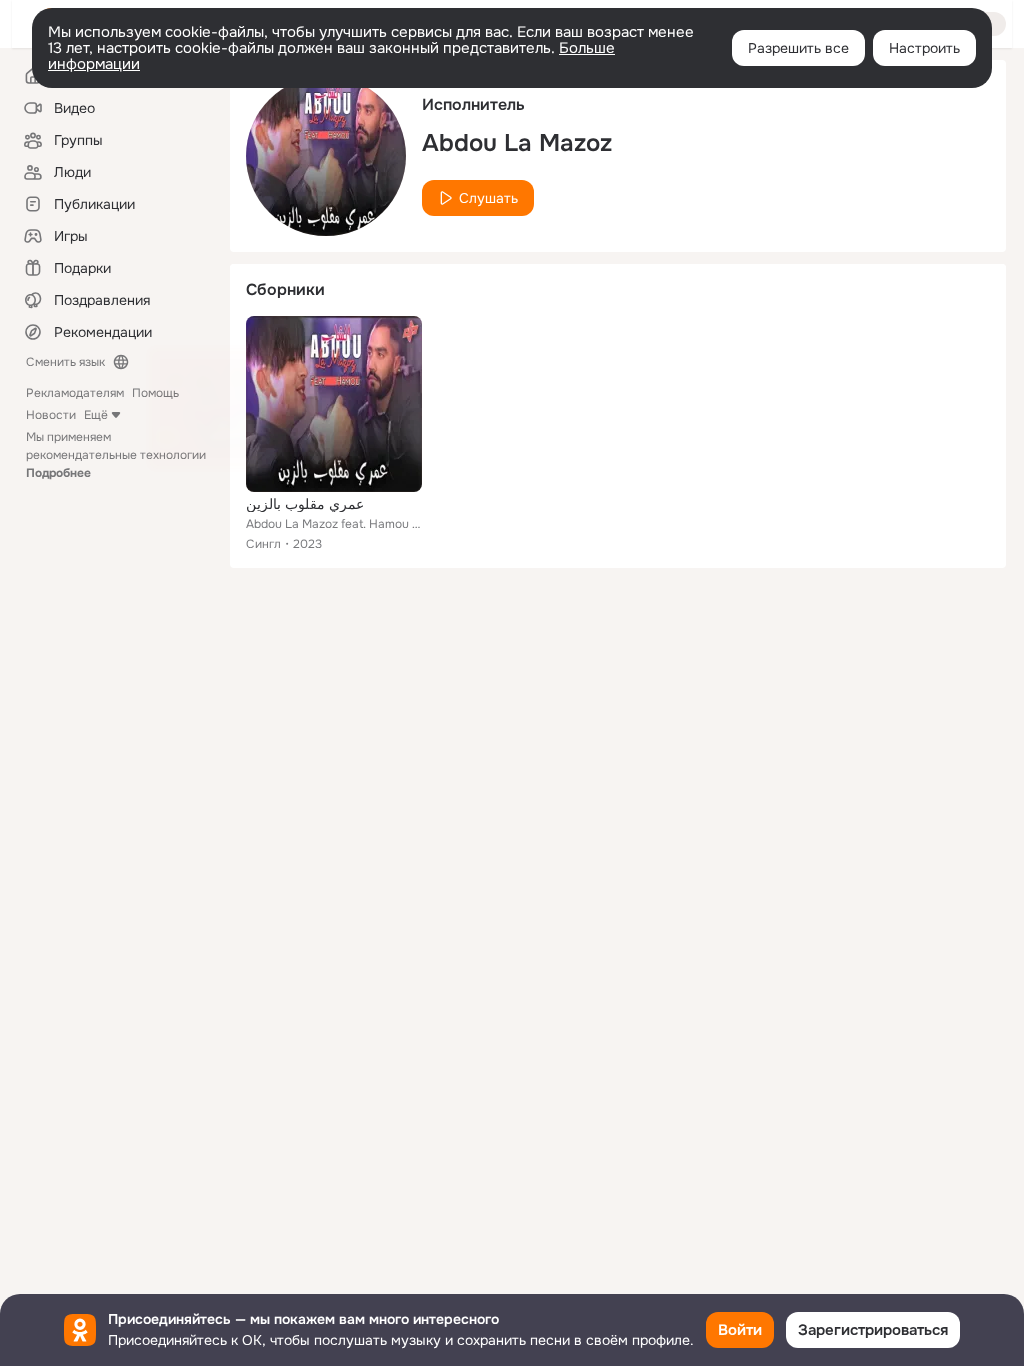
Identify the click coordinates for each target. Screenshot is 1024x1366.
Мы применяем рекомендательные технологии (116, 455)
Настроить (924, 48)
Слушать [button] (488, 198)
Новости (51, 415)
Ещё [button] (96, 415)
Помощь (155, 393)
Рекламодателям (75, 393)
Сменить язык (65, 362)
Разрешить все (798, 48)
